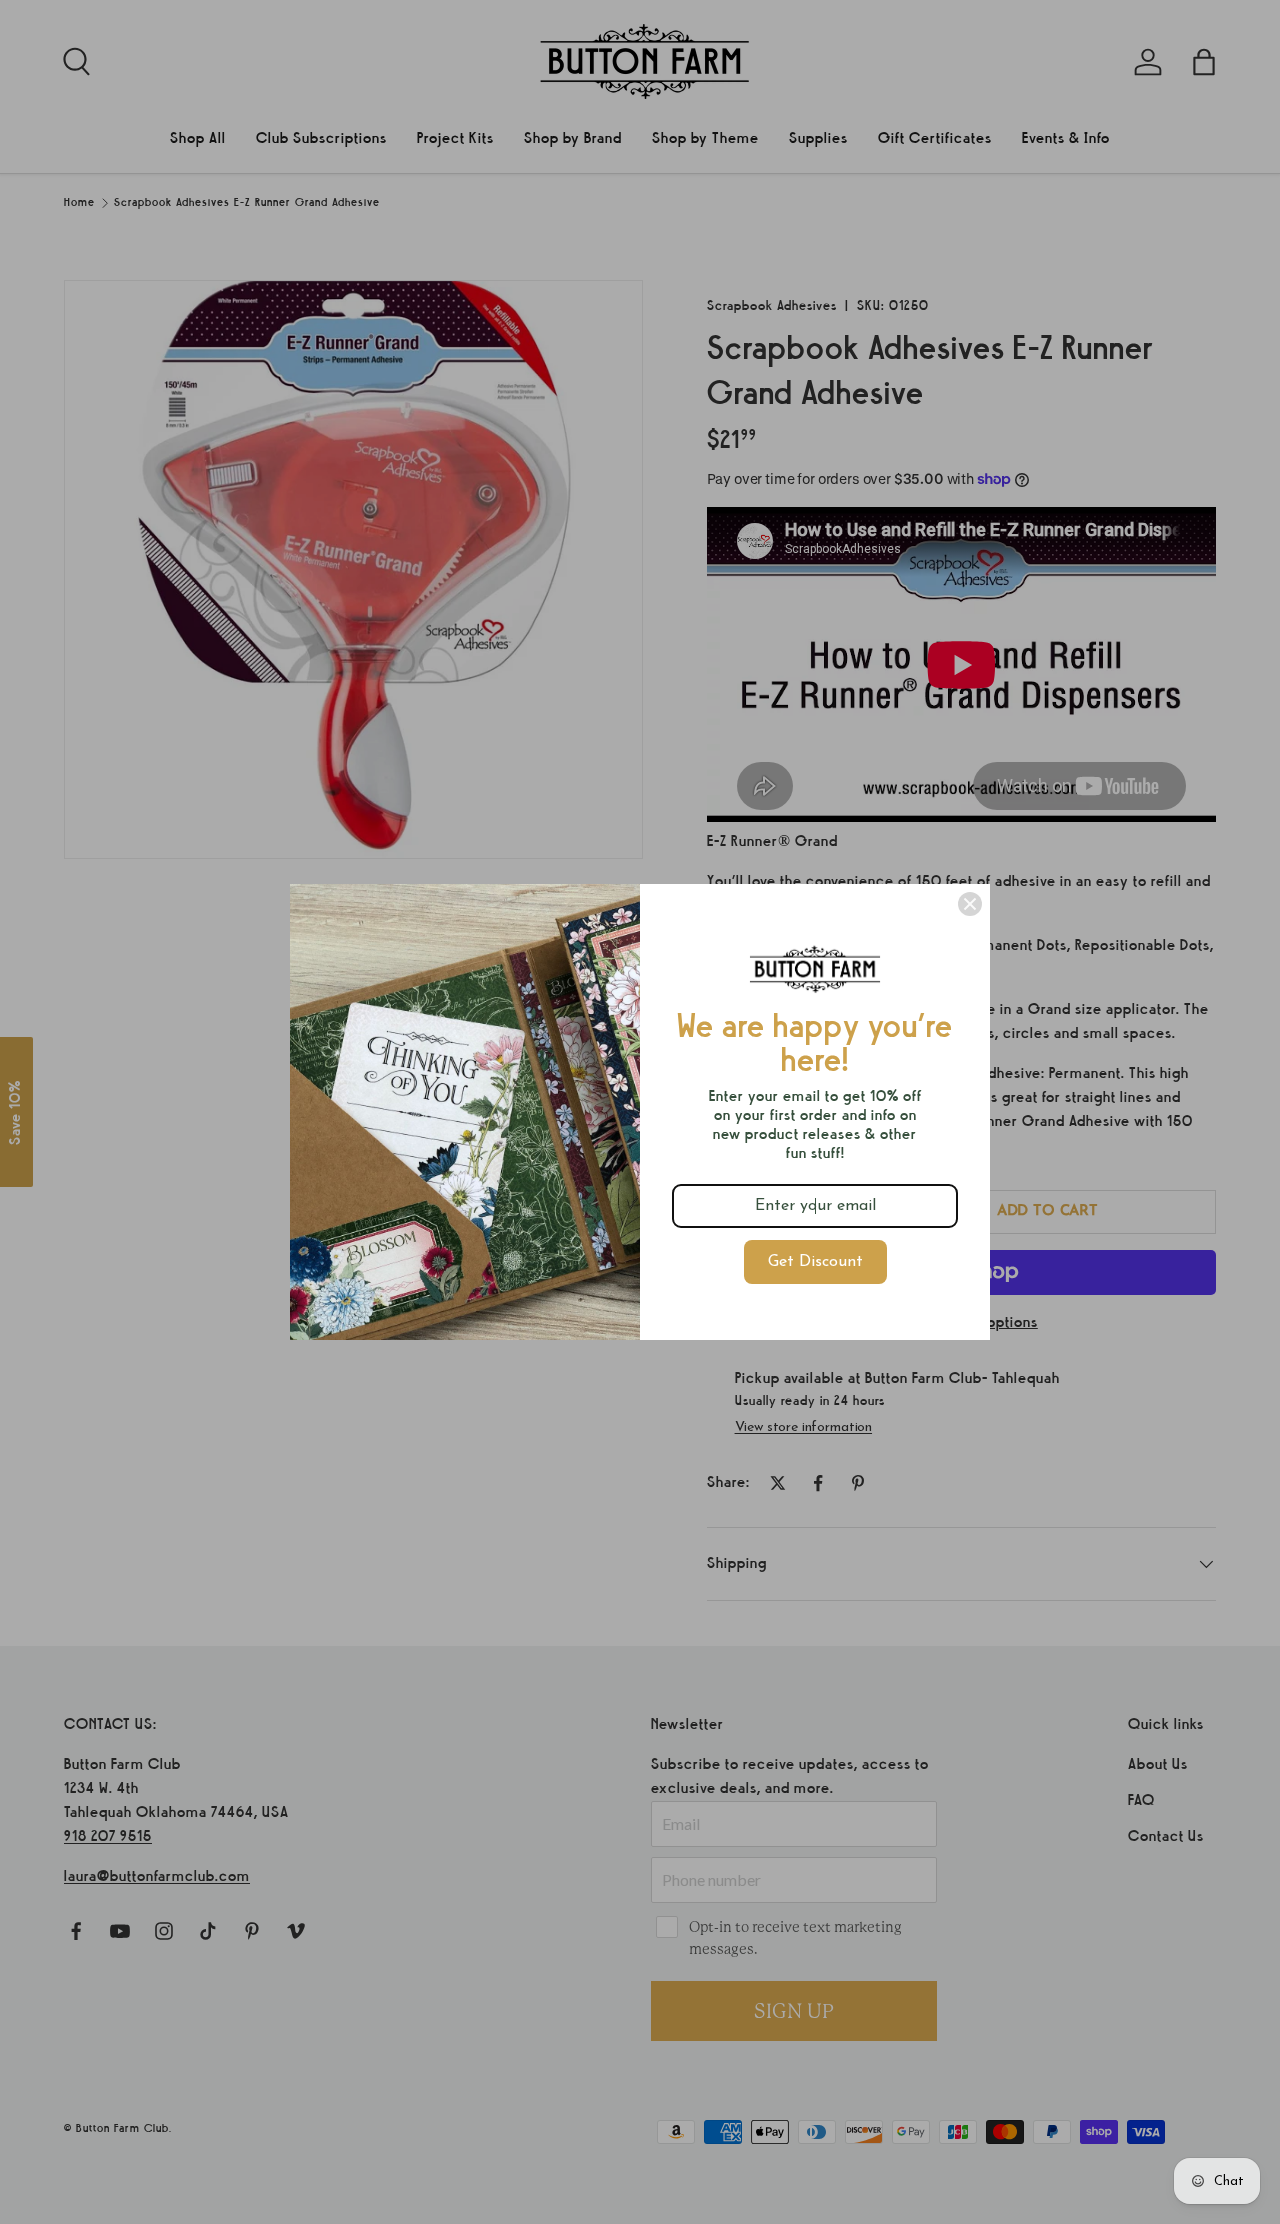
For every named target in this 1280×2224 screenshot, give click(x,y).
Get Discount (815, 1262)
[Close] (970, 904)
